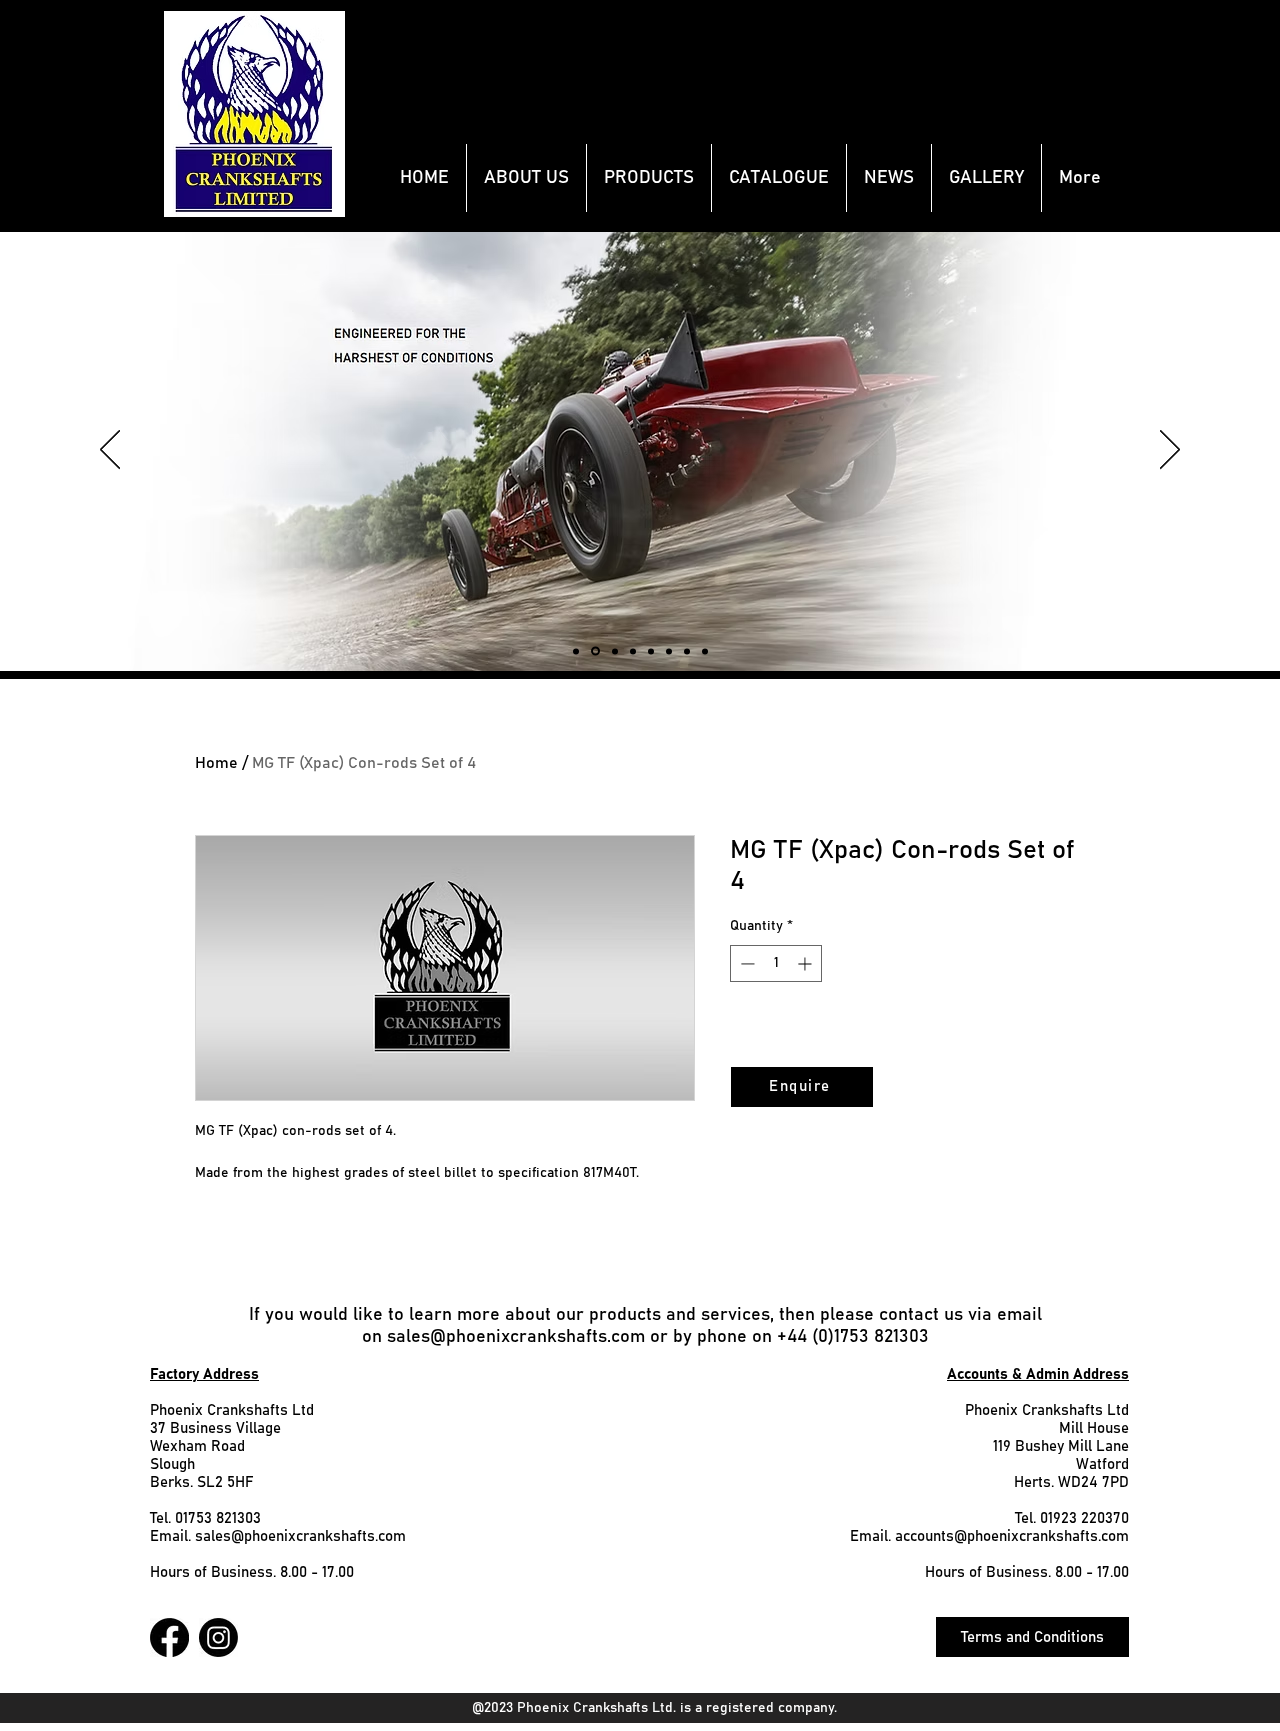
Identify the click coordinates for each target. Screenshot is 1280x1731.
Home (216, 763)
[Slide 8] (595, 651)
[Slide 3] (651, 651)
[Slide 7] (576, 651)
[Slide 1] (705, 651)
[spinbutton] (776, 963)
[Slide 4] (669, 651)
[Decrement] (745, 963)
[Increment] (806, 963)
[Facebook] (169, 1637)
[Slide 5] (633, 651)
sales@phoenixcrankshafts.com (516, 1337)
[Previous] (110, 451)
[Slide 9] (615, 651)
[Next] (1170, 451)
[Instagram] (218, 1637)
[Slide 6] (687, 651)
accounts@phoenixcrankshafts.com (1012, 1536)
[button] (649, 178)
